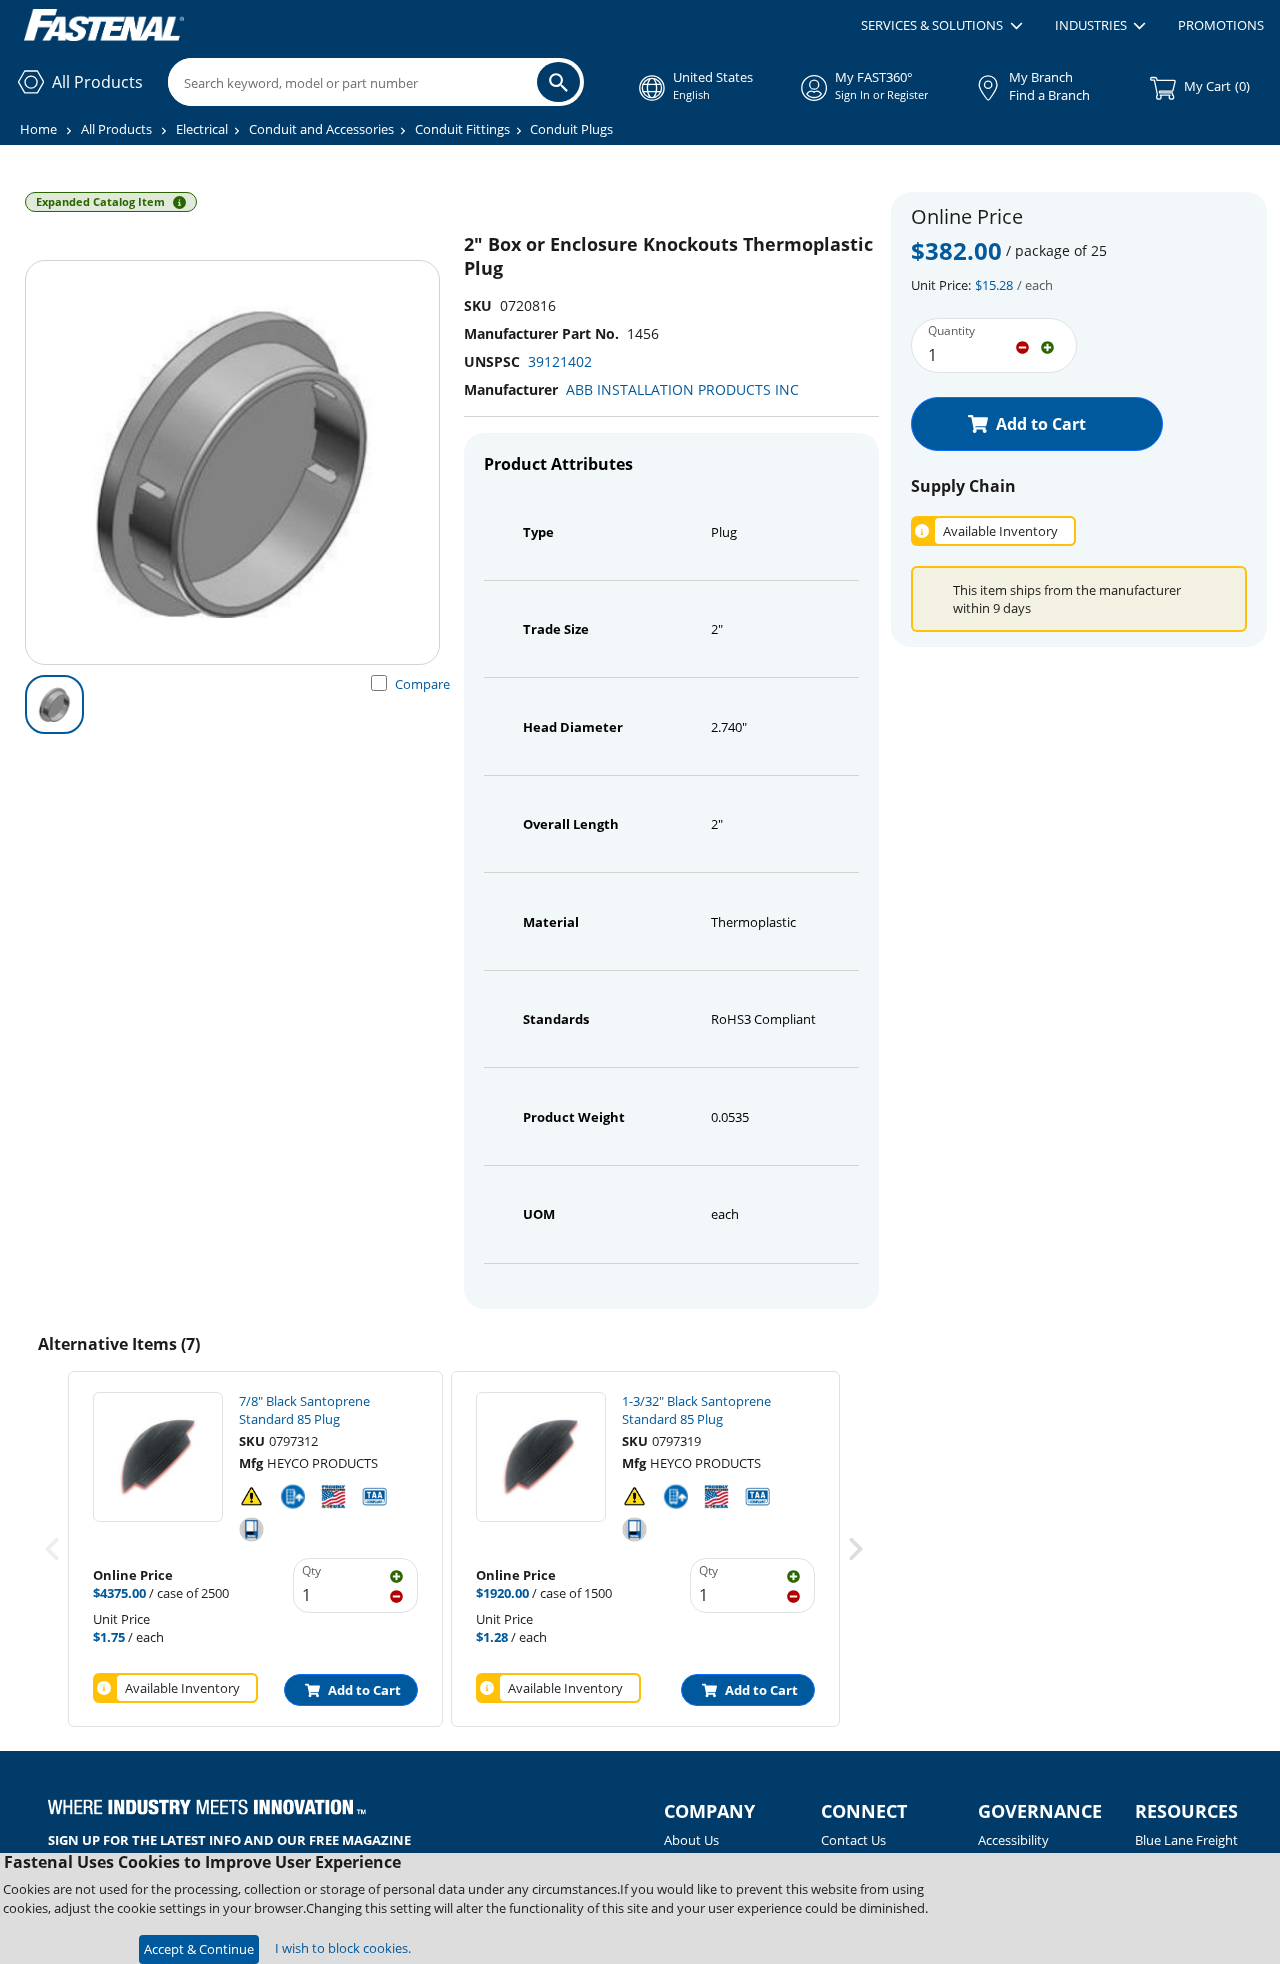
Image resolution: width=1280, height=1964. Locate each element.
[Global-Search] (558, 82)
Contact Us (853, 1840)
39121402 (560, 361)
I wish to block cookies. (343, 1948)
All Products (116, 129)
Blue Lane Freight (1186, 1840)
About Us (691, 1840)
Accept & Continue (199, 1949)
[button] (941, 26)
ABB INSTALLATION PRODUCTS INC (682, 389)
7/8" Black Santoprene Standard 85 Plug (304, 1410)
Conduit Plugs (571, 129)
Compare (422, 684)
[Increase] (1047, 346)
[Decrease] (1022, 346)
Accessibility (1013, 1840)
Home (38, 129)
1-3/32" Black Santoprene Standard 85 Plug (696, 1410)
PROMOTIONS (1221, 25)
